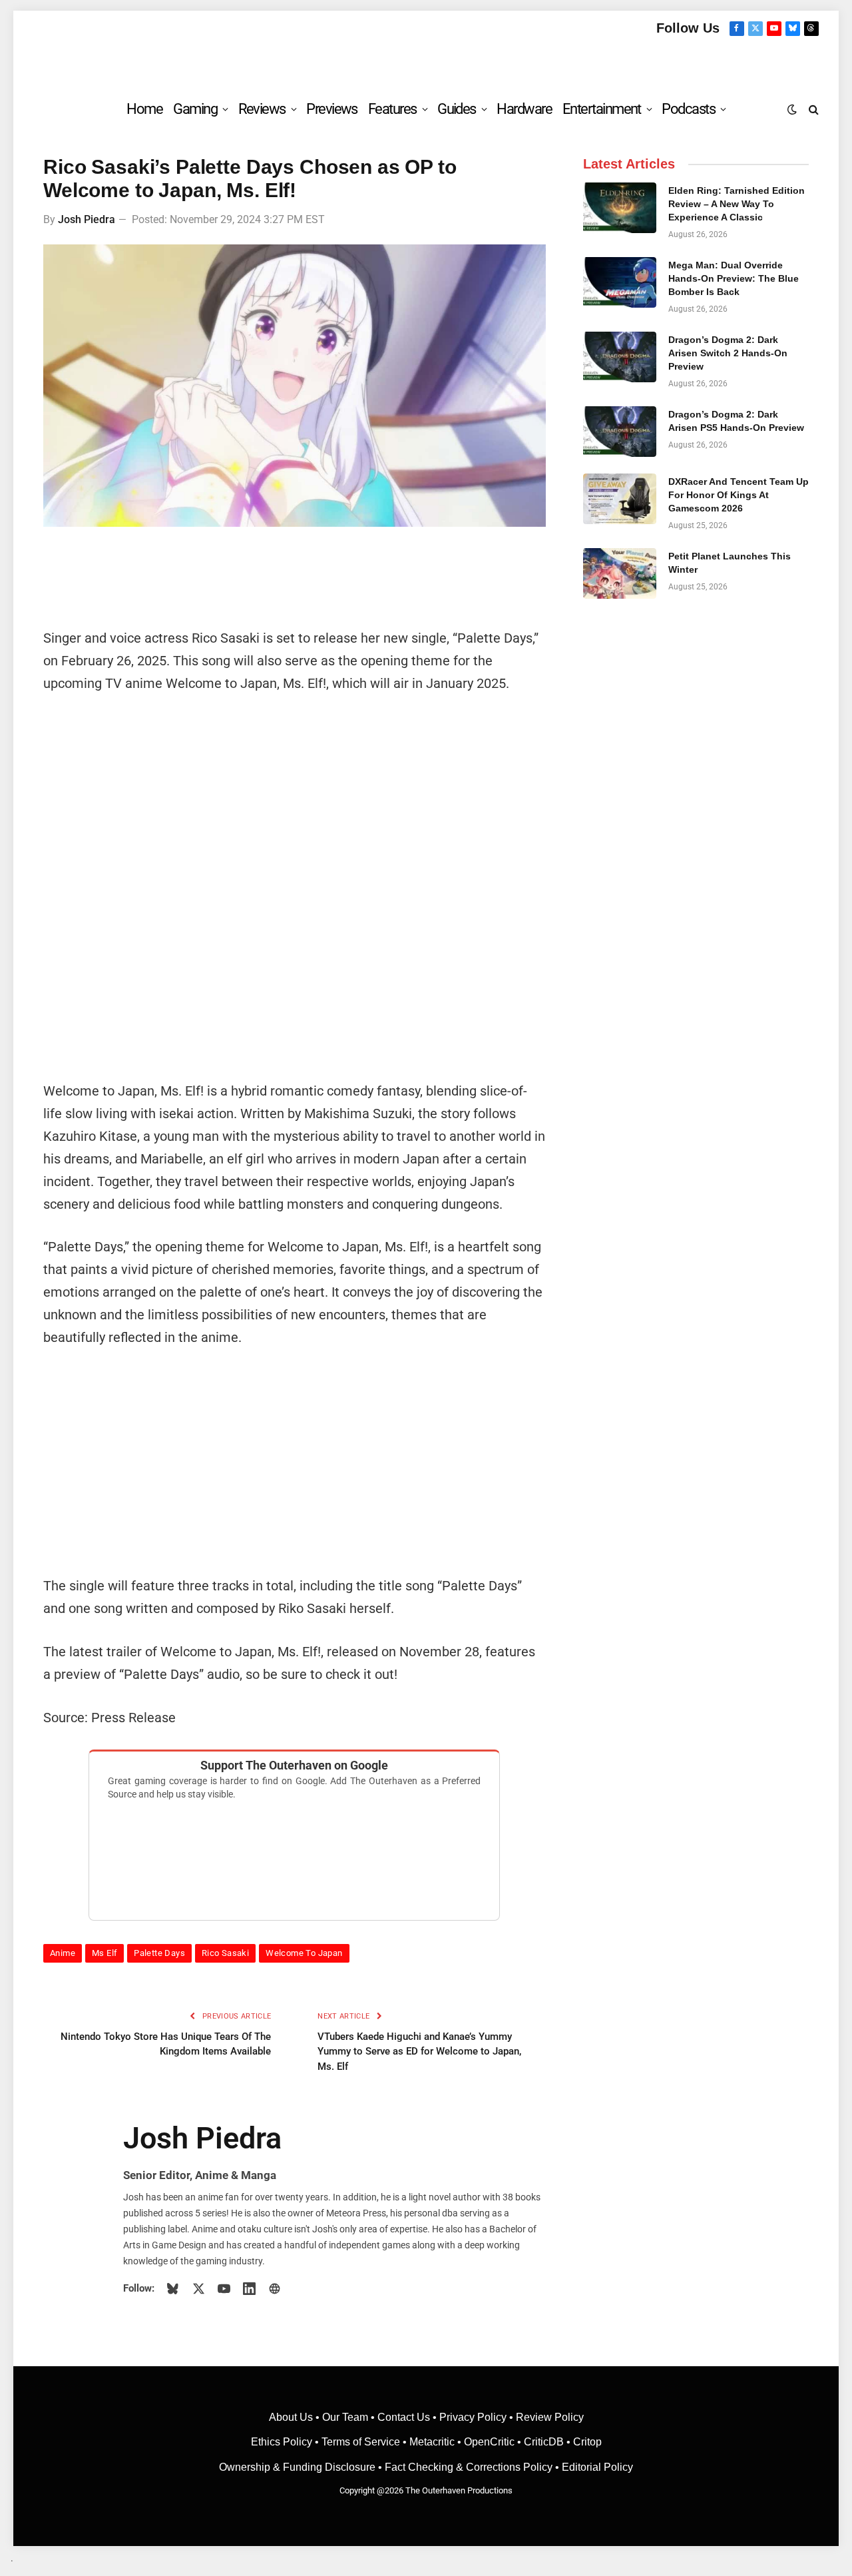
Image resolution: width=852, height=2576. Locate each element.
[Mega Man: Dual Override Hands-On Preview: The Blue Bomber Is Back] (620, 282)
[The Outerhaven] (426, 62)
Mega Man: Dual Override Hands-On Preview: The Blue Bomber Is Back (734, 278)
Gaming (195, 109)
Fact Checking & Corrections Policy (469, 2467)
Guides (457, 109)
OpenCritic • (494, 2442)
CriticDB (544, 2442)
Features (392, 109)
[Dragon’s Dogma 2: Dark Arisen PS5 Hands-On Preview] (620, 432)
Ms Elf (105, 1953)
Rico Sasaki (225, 1953)
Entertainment (602, 109)
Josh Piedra (87, 219)
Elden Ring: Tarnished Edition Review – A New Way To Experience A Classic (737, 204)
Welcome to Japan (304, 1953)
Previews (332, 109)
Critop (587, 2442)
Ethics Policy (283, 2442)
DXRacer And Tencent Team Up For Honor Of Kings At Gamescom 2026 (739, 495)
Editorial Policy (597, 2467)
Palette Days (159, 1953)
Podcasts (688, 109)
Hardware (524, 109)
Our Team (345, 2417)
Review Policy (550, 2417)
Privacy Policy (473, 2417)
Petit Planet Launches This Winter (730, 563)
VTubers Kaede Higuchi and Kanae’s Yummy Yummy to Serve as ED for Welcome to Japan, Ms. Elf (419, 2052)
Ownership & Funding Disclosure (299, 2467)
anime (63, 1953)
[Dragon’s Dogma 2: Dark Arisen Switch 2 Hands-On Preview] (620, 357)
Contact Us (404, 2417)
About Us (292, 2417)
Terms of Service (361, 2442)
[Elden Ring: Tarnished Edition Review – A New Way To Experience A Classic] (620, 208)
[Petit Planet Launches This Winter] (620, 573)
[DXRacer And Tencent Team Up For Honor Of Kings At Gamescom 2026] (620, 499)
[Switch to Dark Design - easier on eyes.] (792, 109)
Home (144, 109)
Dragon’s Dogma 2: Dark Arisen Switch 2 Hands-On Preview (728, 353)
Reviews (262, 109)
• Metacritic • (432, 2442)
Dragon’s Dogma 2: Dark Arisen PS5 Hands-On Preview (736, 421)
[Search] (812, 109)
